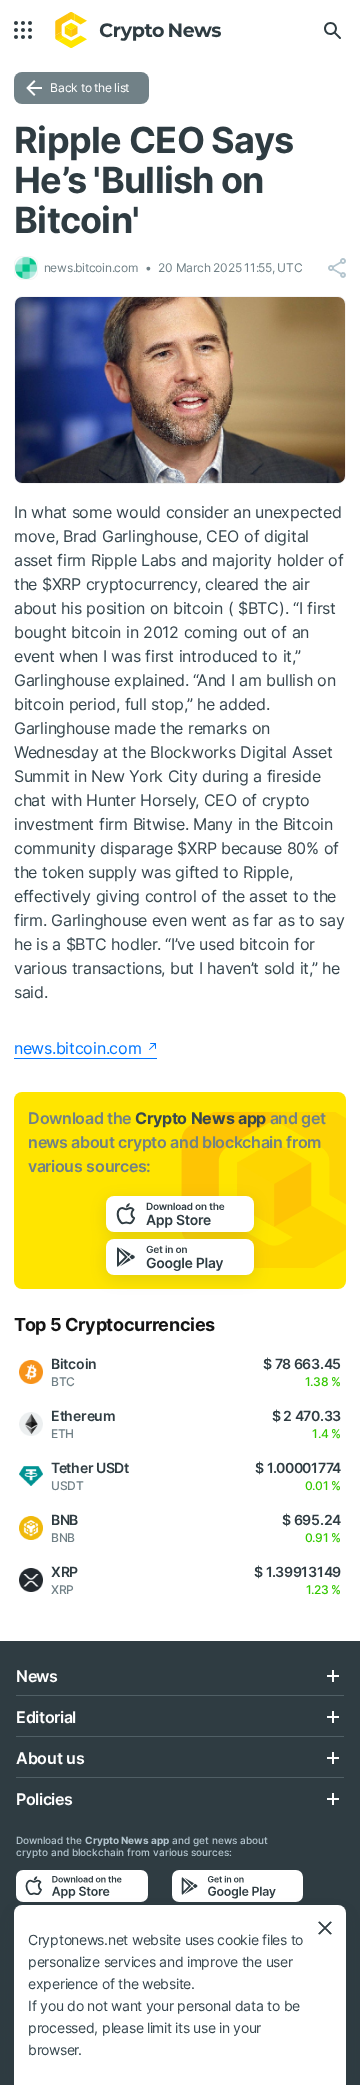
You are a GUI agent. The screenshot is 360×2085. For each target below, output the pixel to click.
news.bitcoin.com (78, 1048)
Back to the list (89, 87)
